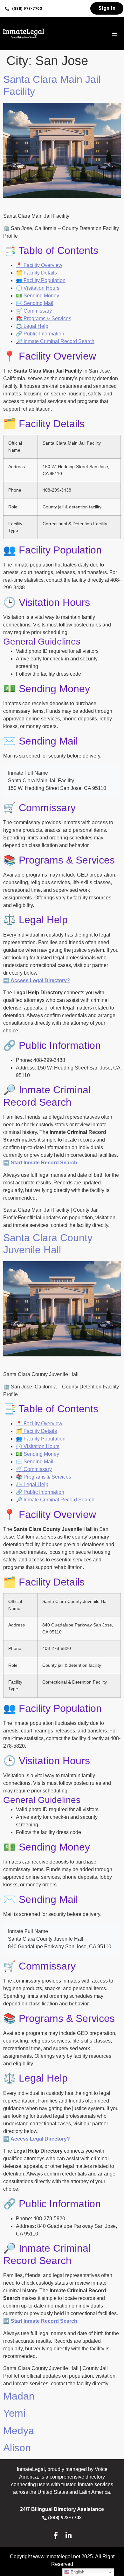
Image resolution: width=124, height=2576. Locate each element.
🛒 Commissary (34, 311)
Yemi (14, 2413)
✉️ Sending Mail (35, 303)
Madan (19, 2396)
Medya (19, 2431)
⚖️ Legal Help (32, 326)
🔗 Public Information (40, 334)
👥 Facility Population (41, 280)
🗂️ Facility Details (36, 273)
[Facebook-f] (55, 2535)
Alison (17, 2448)
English (77, 2572)
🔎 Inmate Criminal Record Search (55, 341)
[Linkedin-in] (69, 2535)
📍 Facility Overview (39, 265)
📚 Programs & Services (44, 318)
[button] (24, 9)
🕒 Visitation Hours (38, 288)
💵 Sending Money (38, 296)
